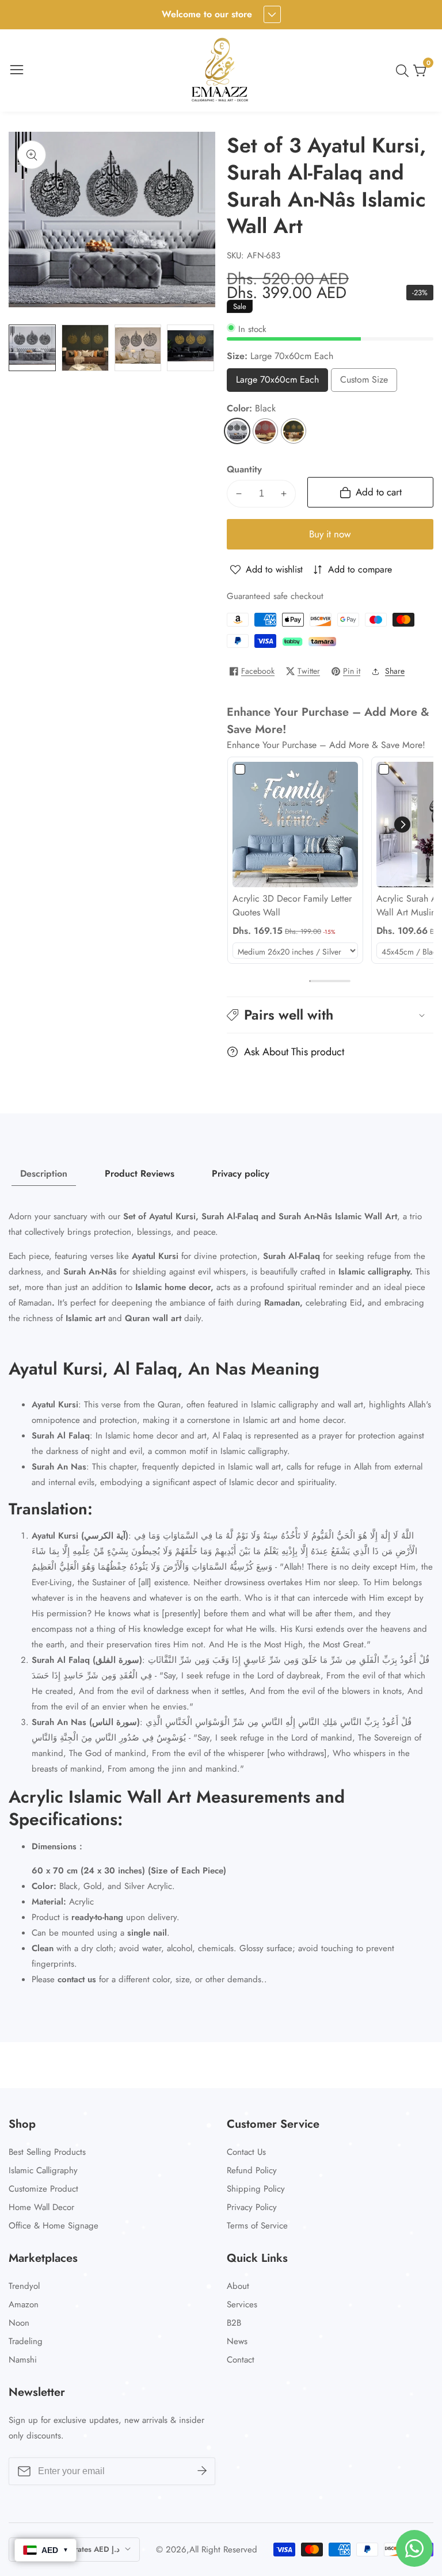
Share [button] (395, 671)
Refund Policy (252, 2170)
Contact (241, 2360)
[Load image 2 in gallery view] (85, 348)
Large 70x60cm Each (277, 382)
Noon (19, 2323)
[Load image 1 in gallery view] (32, 348)
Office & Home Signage (54, 2226)
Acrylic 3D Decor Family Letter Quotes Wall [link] (292, 905)
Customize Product (43, 2189)
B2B (234, 2323)
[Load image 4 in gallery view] (190, 348)
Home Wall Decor (41, 2207)
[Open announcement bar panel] (272, 14)
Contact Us (246, 2152)
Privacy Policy (252, 2207)
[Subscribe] (202, 2471)
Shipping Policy (256, 2189)
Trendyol (24, 2286)
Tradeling (26, 2341)
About (238, 2286)
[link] (295, 825)
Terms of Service (257, 2226)
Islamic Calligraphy (43, 2170)
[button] (402, 825)
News (237, 2341)
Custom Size (366, 382)
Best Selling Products (47, 2152)
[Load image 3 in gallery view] (138, 348)
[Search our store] (405, 71)
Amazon (24, 2304)
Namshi (23, 2360)
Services (242, 2304)
